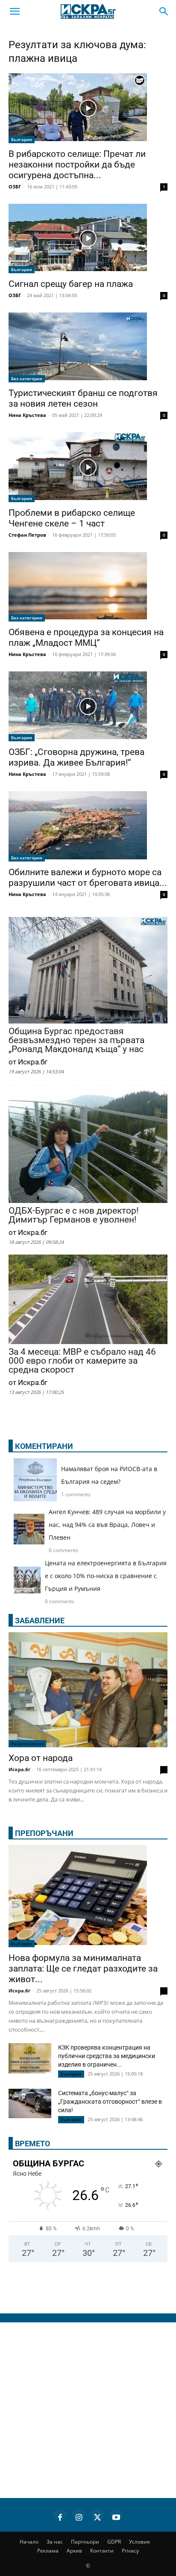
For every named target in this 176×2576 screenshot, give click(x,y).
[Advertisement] (88, 2410)
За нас (55, 2542)
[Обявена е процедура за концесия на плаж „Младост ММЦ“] (88, 587)
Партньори (85, 2542)
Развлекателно (27, 1743)
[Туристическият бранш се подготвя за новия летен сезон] (88, 347)
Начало (29, 2542)
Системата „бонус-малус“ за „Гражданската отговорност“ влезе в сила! (110, 2102)
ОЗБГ (15, 186)
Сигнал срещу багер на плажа (71, 284)
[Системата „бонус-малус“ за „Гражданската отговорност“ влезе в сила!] (30, 2103)
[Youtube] (116, 2516)
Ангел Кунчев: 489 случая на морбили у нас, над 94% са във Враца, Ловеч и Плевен (107, 1525)
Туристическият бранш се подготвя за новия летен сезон (83, 398)
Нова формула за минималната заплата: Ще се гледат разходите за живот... (83, 1969)
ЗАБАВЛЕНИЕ (40, 1620)
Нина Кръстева (27, 415)
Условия (139, 2542)
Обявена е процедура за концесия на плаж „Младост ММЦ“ (86, 637)
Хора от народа (41, 1758)
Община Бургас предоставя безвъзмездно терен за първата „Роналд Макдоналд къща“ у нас (76, 1040)
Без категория (27, 379)
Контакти (102, 2551)
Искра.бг (19, 1769)
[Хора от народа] (88, 1690)
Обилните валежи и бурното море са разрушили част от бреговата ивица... (88, 877)
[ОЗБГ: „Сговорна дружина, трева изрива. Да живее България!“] (88, 706)
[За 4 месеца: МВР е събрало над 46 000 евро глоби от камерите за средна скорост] (88, 1300)
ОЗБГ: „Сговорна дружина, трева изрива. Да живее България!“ (76, 757)
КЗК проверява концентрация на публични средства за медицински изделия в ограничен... (107, 2056)
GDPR (114, 2542)
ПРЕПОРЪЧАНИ (44, 1833)
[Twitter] (97, 2516)
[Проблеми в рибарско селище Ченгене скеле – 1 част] (88, 467)
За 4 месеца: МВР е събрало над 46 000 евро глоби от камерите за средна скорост (82, 1361)
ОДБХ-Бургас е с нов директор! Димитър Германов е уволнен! (73, 1215)
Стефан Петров (27, 535)
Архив (74, 2551)
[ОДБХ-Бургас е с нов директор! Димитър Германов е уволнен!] (88, 1144)
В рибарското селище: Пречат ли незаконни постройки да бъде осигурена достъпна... (77, 165)
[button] (15, 12)
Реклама (48, 2551)
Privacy (130, 2551)
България (22, 139)
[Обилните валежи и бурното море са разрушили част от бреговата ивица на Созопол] (88, 826)
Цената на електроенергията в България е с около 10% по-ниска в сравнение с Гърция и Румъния (106, 1576)
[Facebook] (60, 2516)
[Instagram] (79, 2516)
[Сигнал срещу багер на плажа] (88, 239)
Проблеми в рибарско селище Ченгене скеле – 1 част (72, 518)
